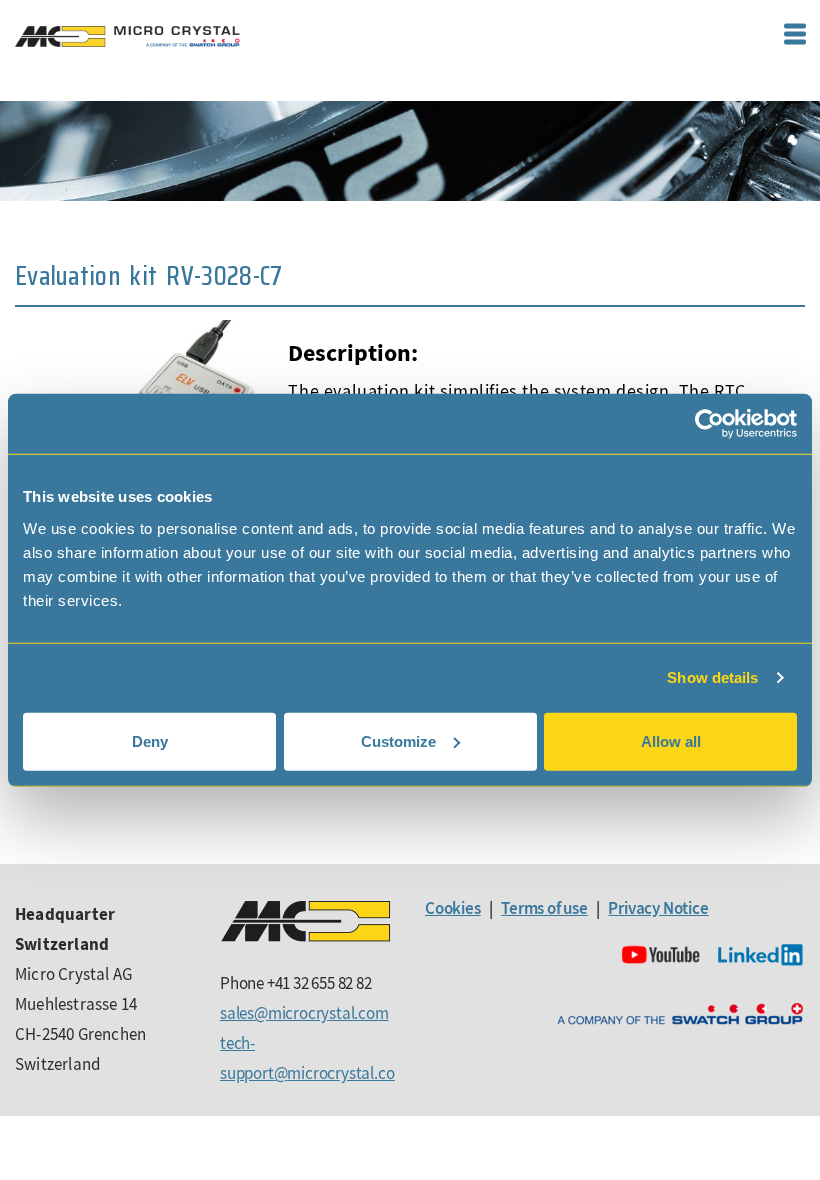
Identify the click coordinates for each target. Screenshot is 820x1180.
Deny (150, 740)
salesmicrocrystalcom (304, 1013)
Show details (712, 677)
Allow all (671, 740)
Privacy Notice (658, 908)
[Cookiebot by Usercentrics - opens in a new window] (709, 424)
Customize (398, 740)
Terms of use (544, 908)
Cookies (453, 908)
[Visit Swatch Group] (680, 1014)
